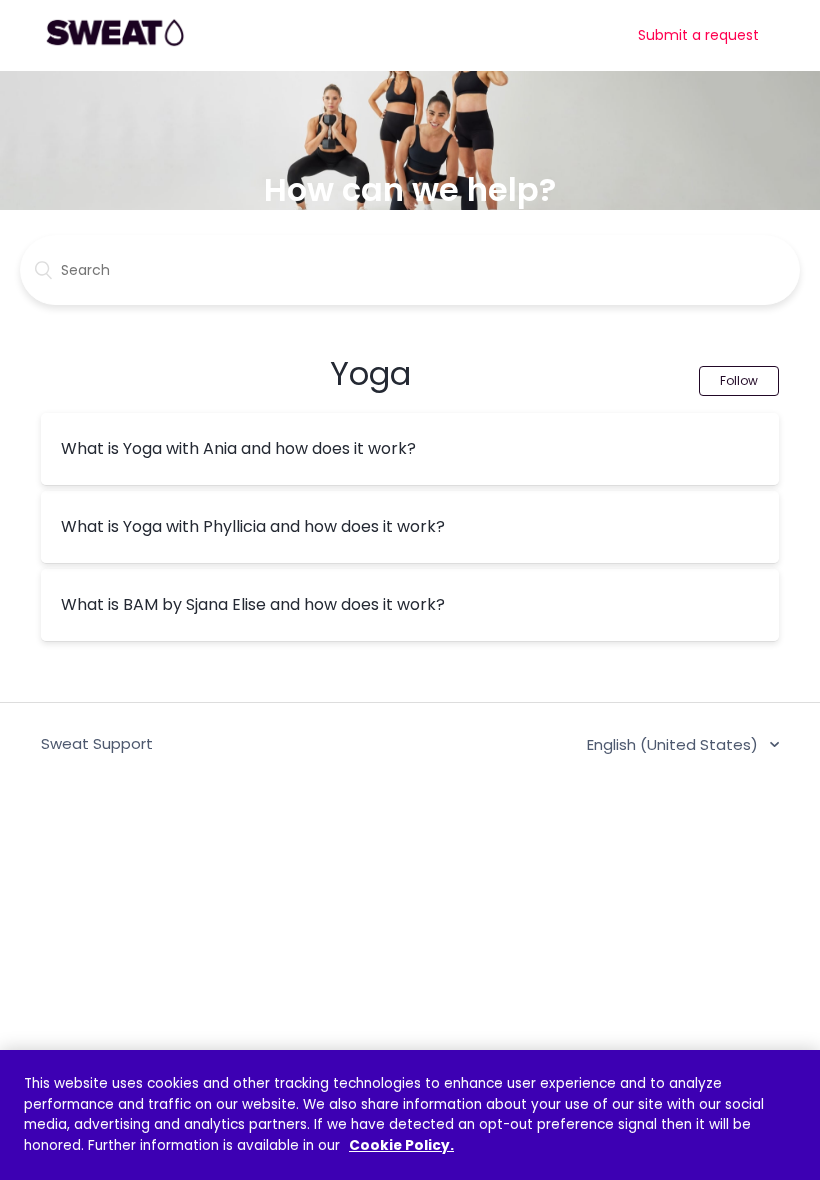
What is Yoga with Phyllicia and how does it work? (253, 526)
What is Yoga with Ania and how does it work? (238, 448)
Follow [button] (739, 380)
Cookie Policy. (401, 1145)
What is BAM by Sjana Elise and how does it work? (253, 604)
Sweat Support (97, 743)
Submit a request (698, 35)
